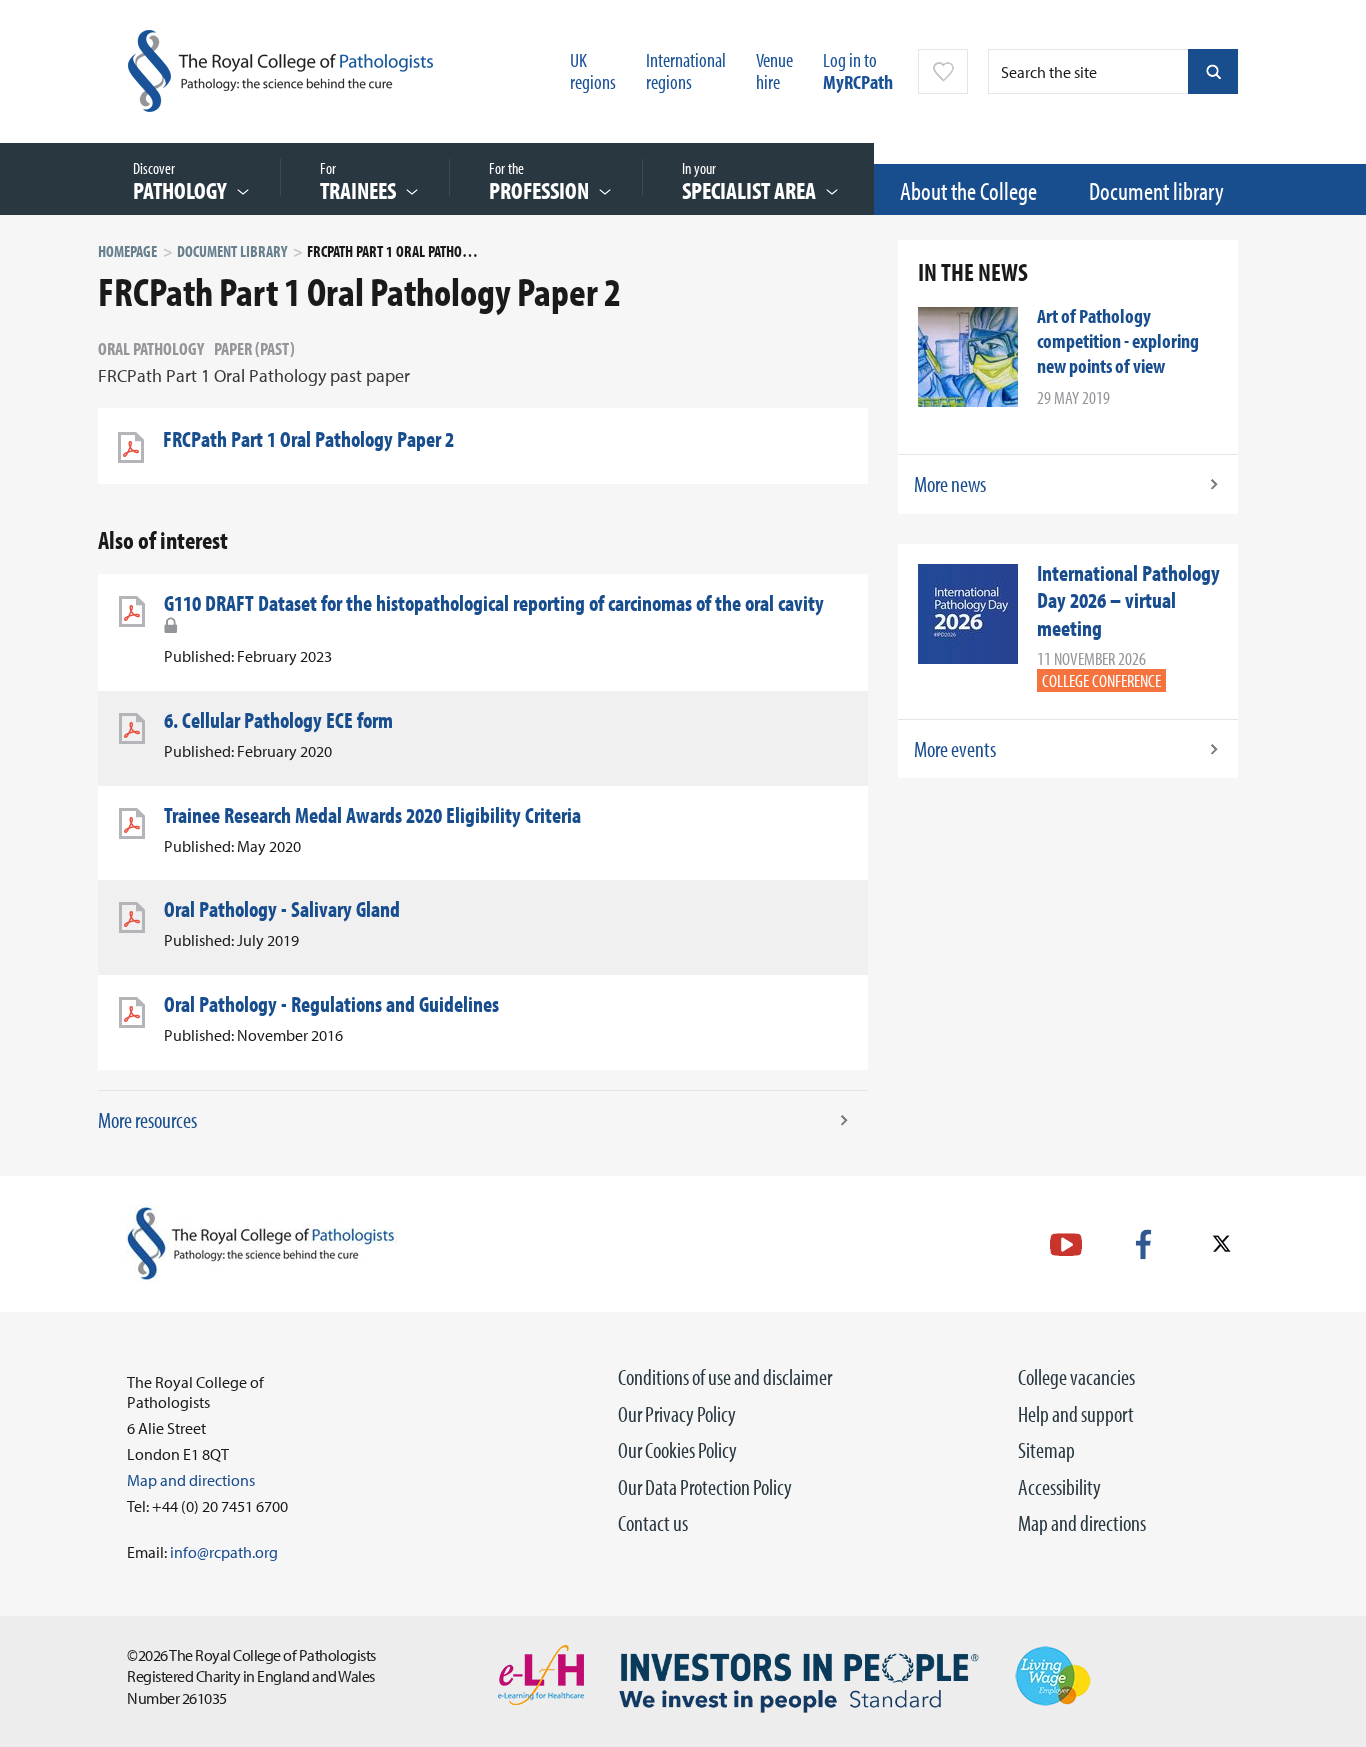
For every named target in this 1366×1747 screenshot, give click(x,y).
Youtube (1066, 1244)
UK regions (593, 70)
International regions (686, 70)
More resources (147, 1120)
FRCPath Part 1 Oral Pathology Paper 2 (308, 439)
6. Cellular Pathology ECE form (278, 720)
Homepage (127, 251)
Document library (1156, 190)
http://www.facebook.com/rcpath (1143, 1244)
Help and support (1076, 1414)
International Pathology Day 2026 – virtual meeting (1128, 600)
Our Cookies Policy (677, 1450)
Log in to (858, 70)
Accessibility (1059, 1487)
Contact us (653, 1523)
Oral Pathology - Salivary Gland (282, 909)
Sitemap (1046, 1450)
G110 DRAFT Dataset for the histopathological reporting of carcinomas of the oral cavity (494, 603)
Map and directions (1082, 1523)
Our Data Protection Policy (705, 1487)
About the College (968, 190)
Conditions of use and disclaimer (725, 1377)
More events (955, 749)
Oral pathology (151, 348)
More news (950, 484)
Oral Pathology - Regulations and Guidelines (331, 1004)
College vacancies (1076, 1377)
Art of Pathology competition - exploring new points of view (1118, 340)
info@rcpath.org (224, 1552)
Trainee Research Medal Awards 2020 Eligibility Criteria (372, 815)
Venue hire (774, 70)
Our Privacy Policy (677, 1414)
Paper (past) (254, 348)
